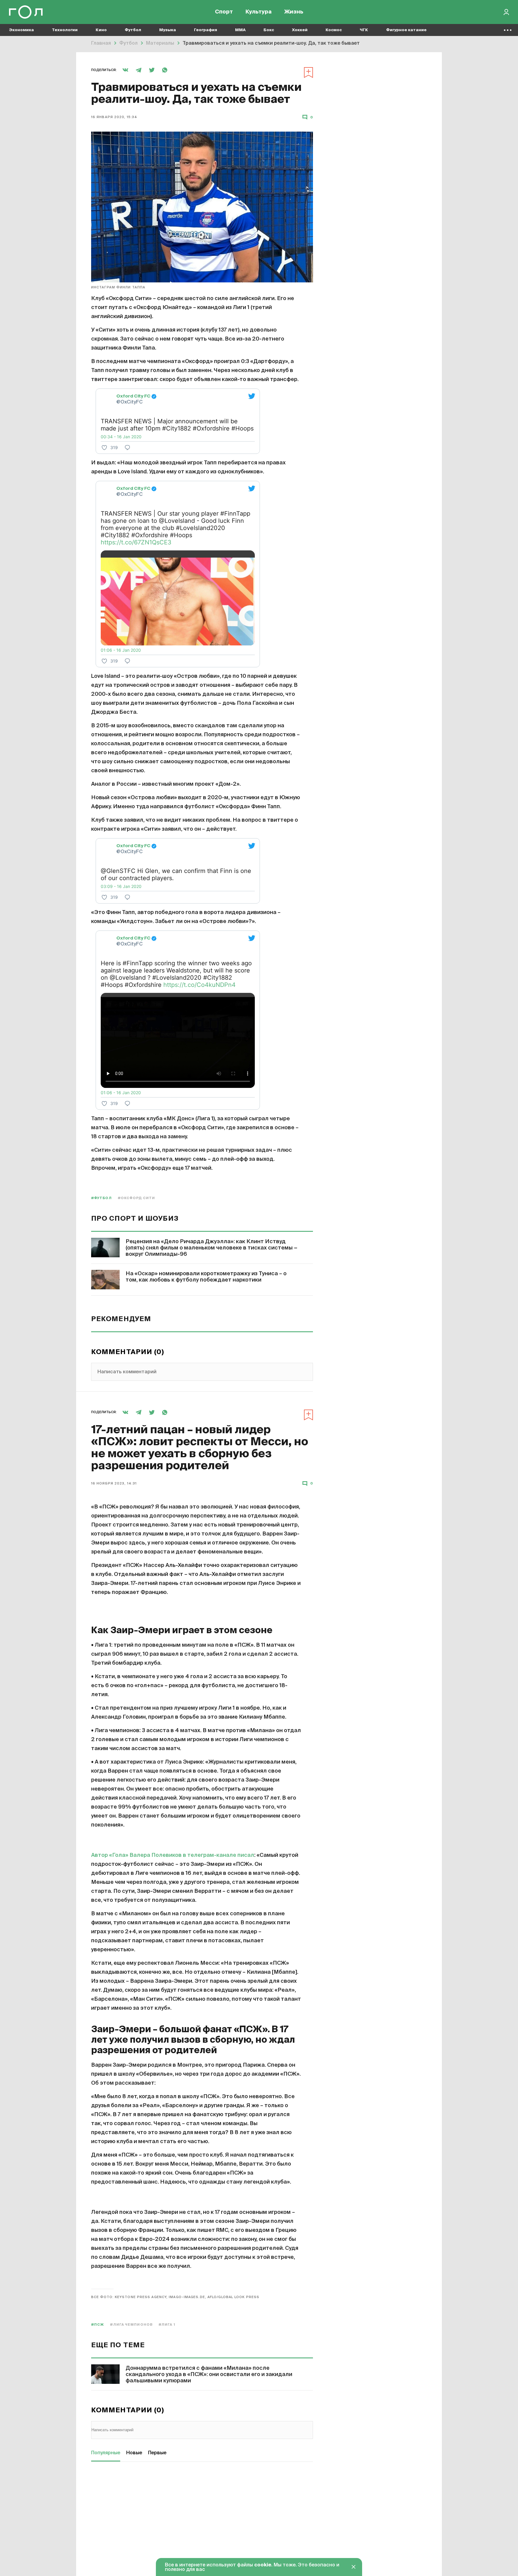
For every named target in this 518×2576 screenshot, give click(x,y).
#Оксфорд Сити (136, 1198)
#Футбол (101, 1198)
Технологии (65, 30)
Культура (259, 12)
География (205, 30)
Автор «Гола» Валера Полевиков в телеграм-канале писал (173, 1855)
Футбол (133, 30)
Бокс (269, 30)
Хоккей (300, 30)
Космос (334, 30)
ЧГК (364, 30)
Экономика (21, 30)
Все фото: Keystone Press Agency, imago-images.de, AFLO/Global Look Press (175, 2297)
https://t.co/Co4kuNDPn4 (199, 985)
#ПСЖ (98, 2325)
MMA (240, 30)
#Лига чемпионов (131, 2325)
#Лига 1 (167, 2325)
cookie (263, 2565)
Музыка (168, 30)
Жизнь (294, 12)
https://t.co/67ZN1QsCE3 (136, 542)
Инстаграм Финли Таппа (118, 287)
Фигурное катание (406, 30)
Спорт (224, 12)
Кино (101, 30)
